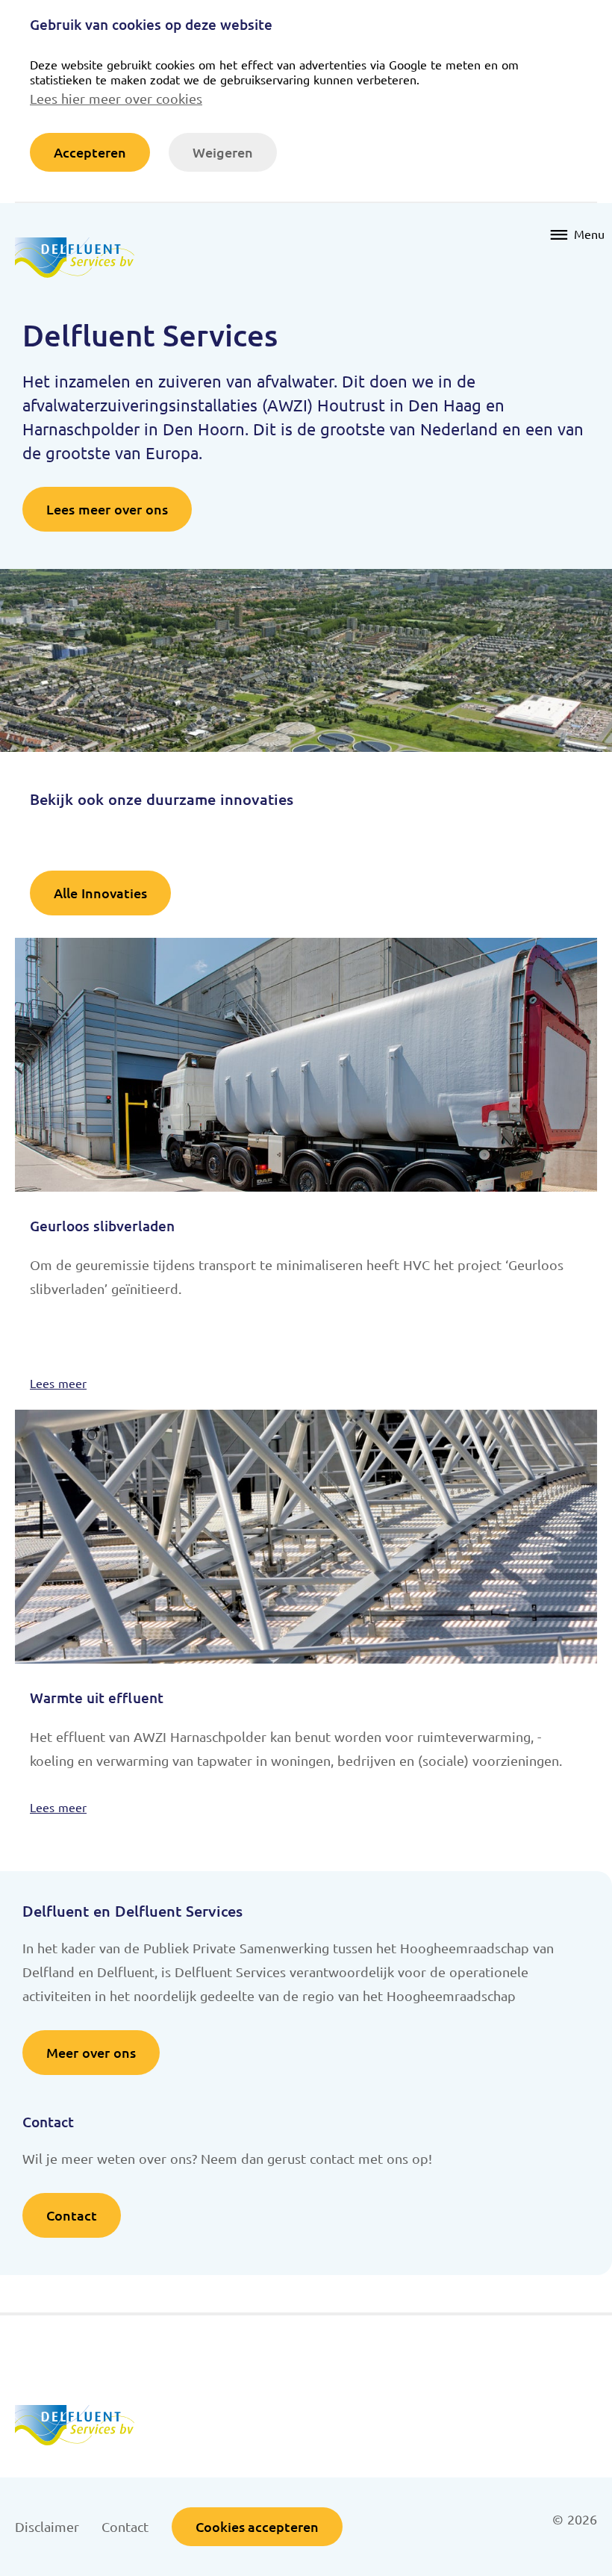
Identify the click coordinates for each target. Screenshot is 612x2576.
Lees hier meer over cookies (116, 98)
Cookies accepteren (257, 2526)
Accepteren (90, 152)
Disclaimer (47, 2526)
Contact (72, 2215)
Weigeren (223, 152)
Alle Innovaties (100, 893)
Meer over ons (91, 2052)
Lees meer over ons (107, 509)
